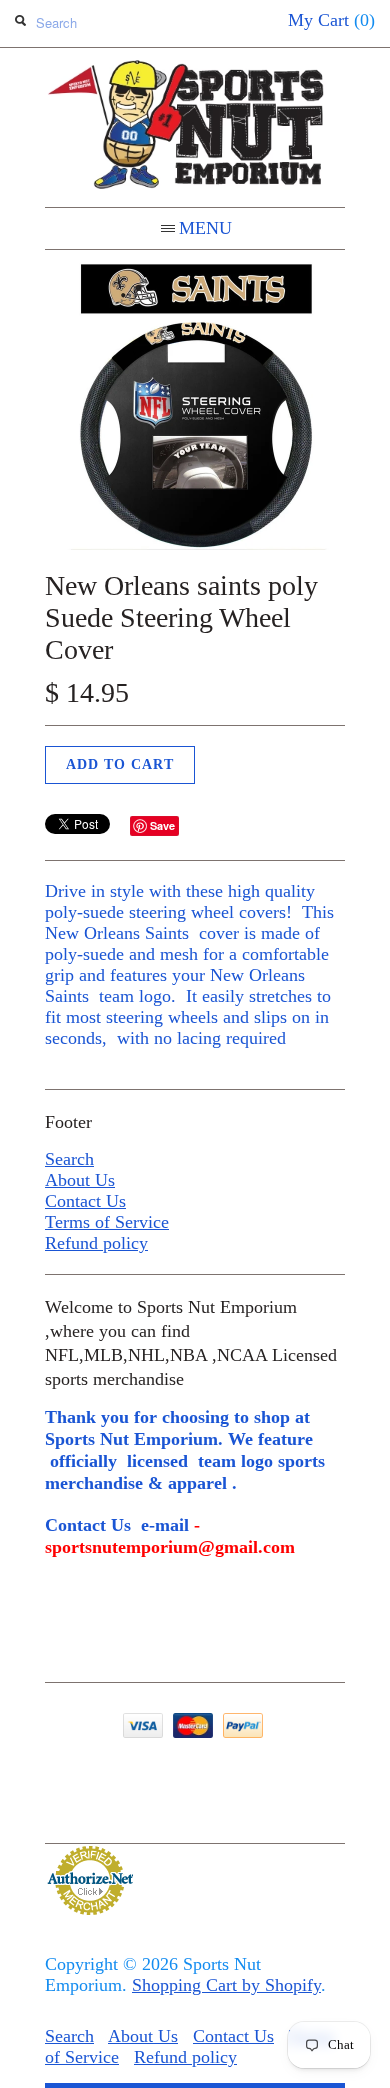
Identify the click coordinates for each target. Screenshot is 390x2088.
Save (162, 825)
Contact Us (85, 1201)
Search (69, 1159)
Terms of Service (107, 1222)
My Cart (331, 20)
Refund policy (96, 1243)
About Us (80, 1180)
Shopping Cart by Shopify (226, 1985)
